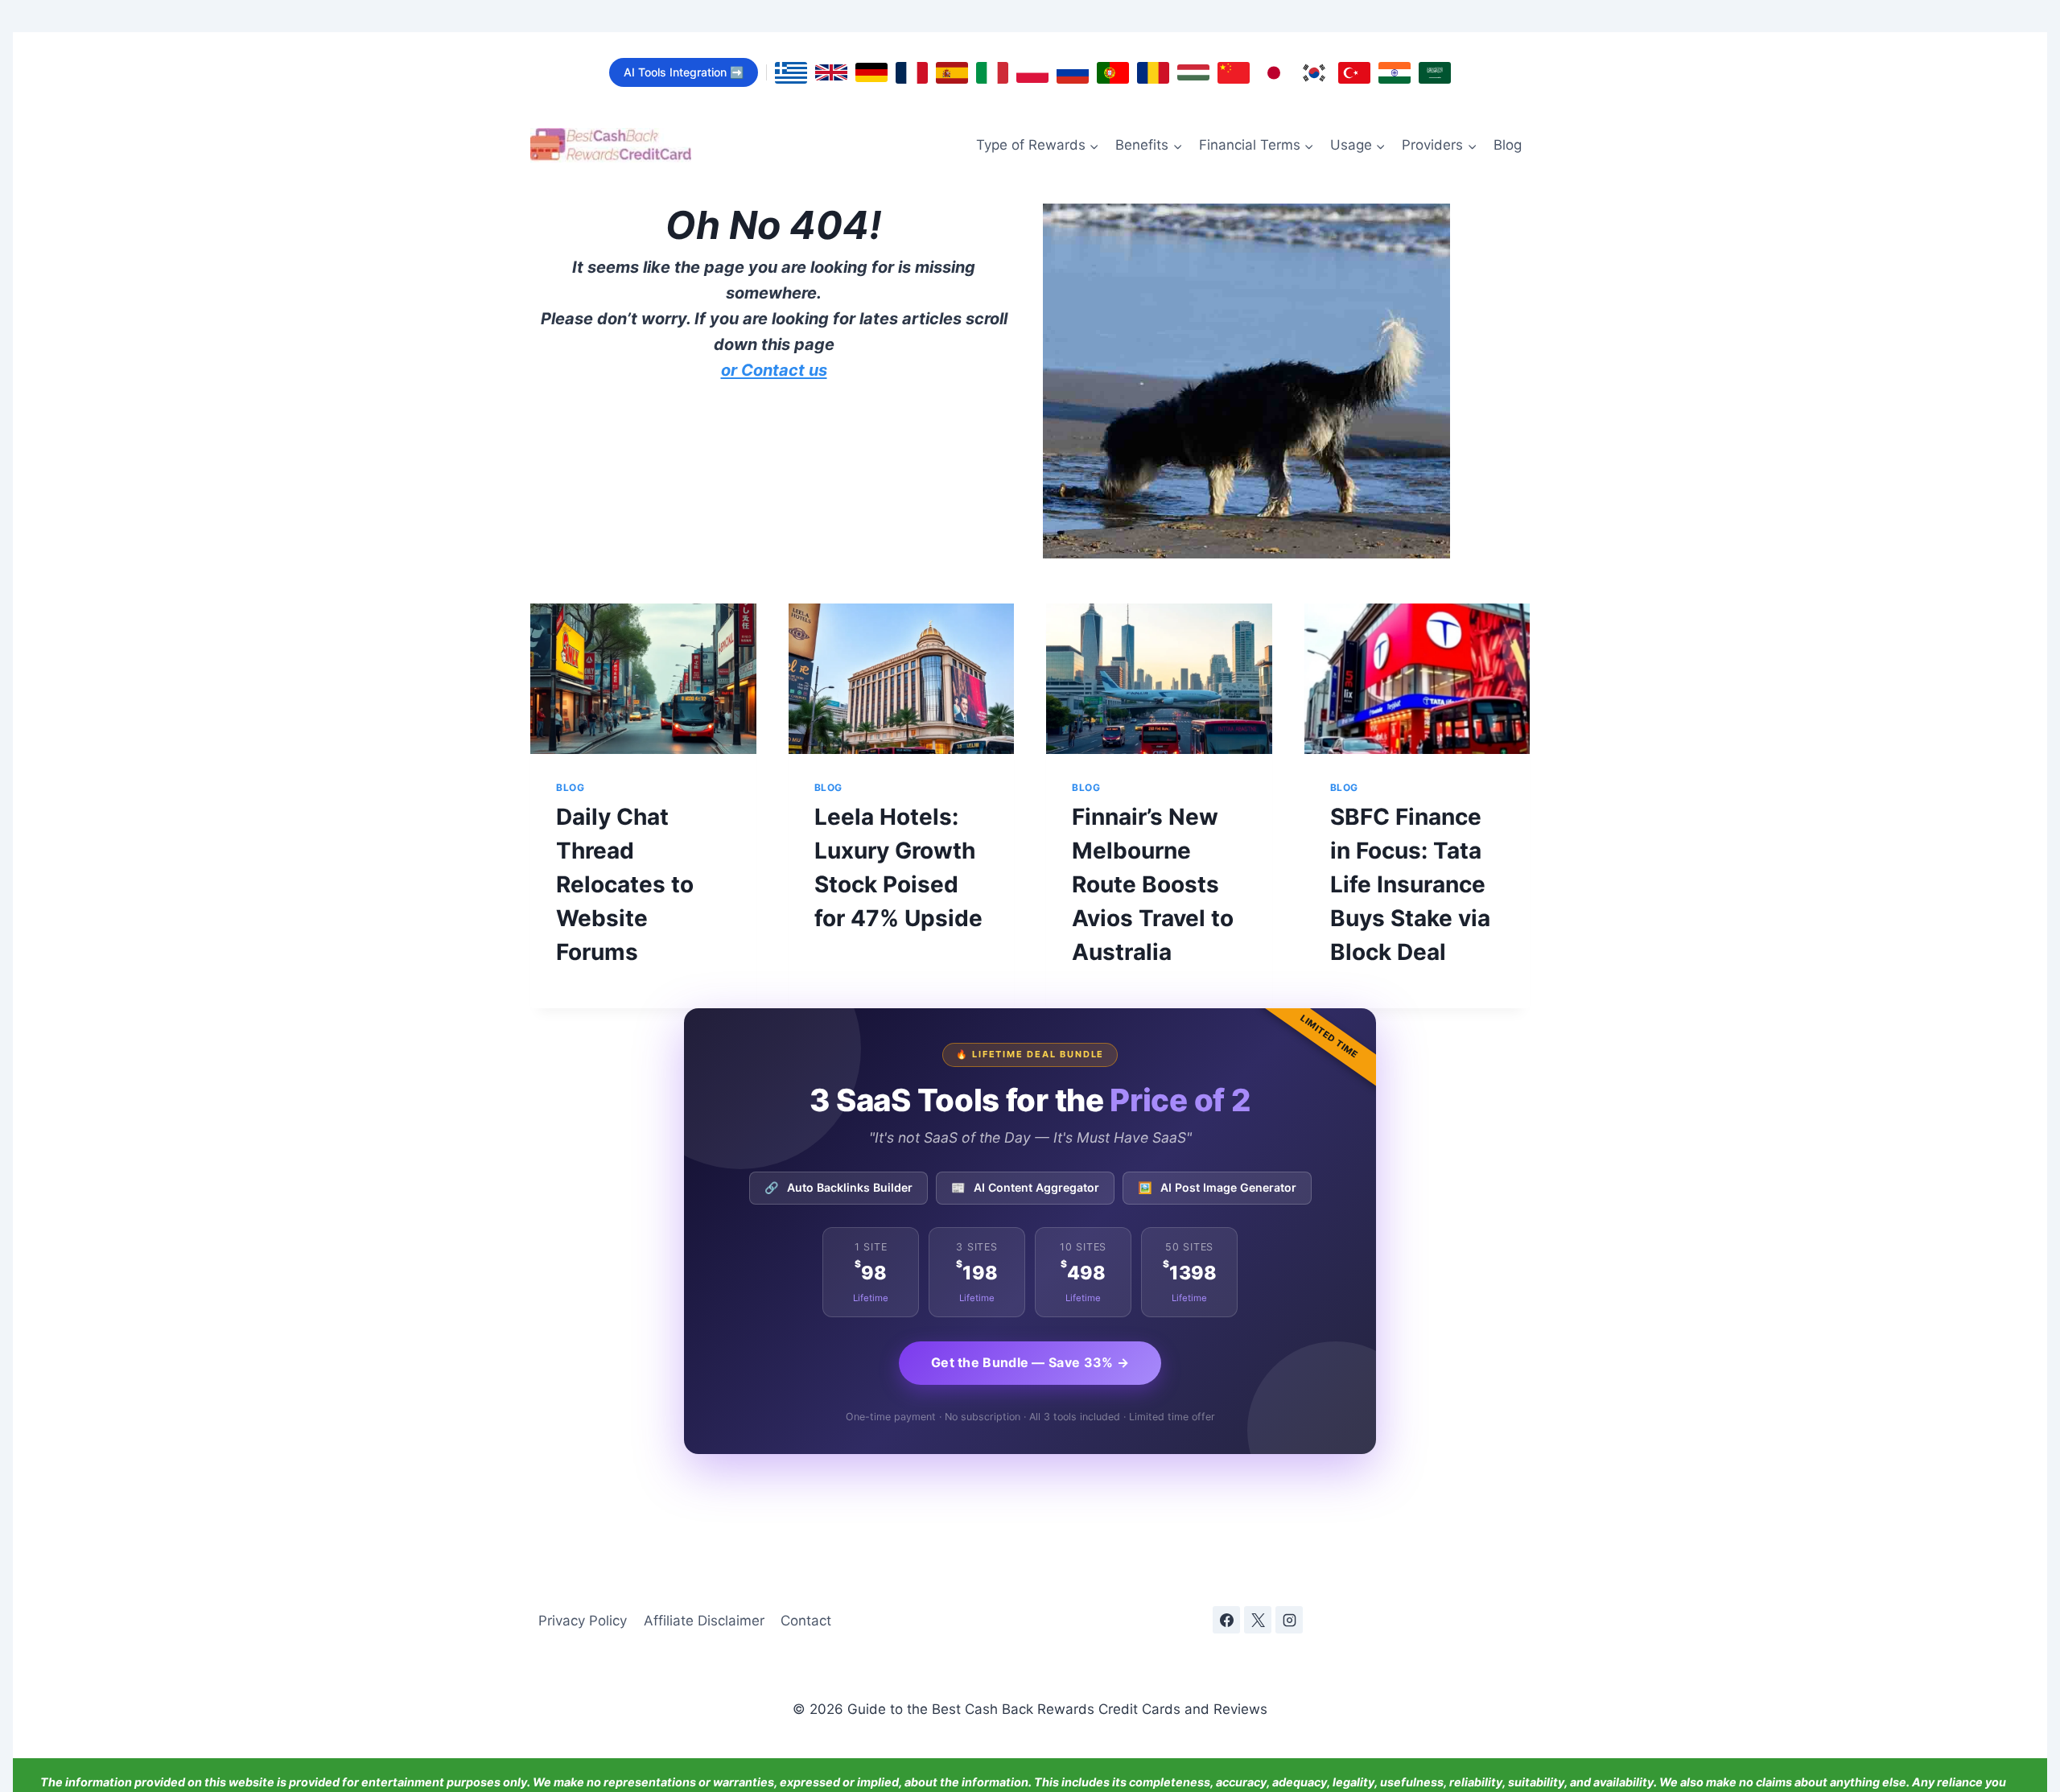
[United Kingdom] (831, 72)
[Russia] (1073, 73)
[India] (1395, 73)
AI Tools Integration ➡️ (684, 72)
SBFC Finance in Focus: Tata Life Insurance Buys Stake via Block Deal (1410, 884)
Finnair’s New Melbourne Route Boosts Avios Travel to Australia (1153, 884)
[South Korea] (1314, 73)
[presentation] (643, 679)
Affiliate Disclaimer (704, 1621)
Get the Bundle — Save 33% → (1030, 1362)
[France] (912, 73)
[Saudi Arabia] (1435, 73)
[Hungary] (1193, 72)
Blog (1508, 145)
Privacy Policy (583, 1621)
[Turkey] (1354, 73)
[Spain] (952, 73)
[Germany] (871, 72)
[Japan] (1274, 73)
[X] (1258, 1620)
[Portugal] (1113, 73)
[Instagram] (1289, 1620)
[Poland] (1032, 73)
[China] (1234, 73)
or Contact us (774, 370)
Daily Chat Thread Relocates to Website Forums (625, 884)
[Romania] (1153, 73)
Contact (806, 1621)
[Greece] (791, 73)
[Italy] (992, 73)
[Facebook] (1226, 1620)
